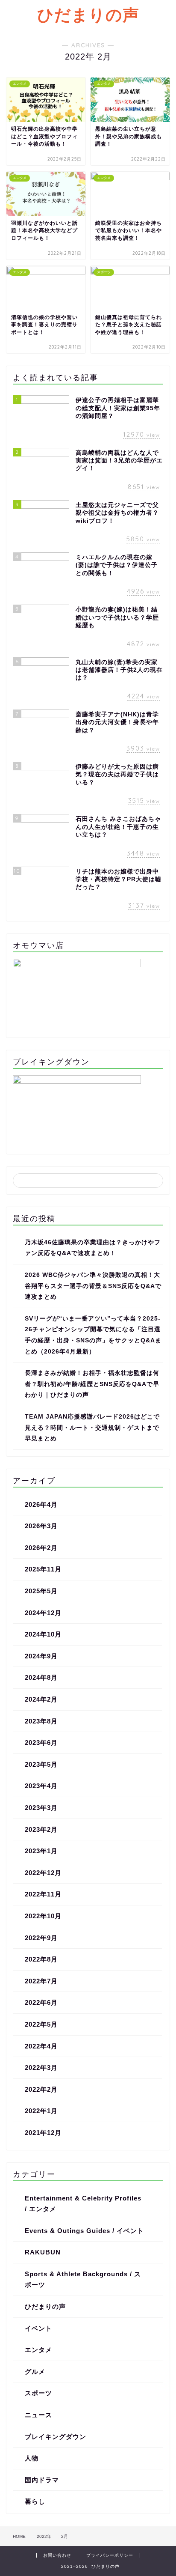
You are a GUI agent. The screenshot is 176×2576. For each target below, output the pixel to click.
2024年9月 (41, 1656)
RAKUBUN (43, 2252)
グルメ (35, 2372)
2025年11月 (43, 1569)
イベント (38, 2328)
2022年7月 (41, 1981)
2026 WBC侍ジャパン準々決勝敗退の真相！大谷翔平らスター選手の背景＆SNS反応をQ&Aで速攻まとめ (93, 1286)
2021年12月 (43, 2133)
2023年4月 (41, 1786)
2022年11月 (43, 1894)
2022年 (44, 2536)
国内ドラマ (42, 2480)
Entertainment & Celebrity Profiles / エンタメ (83, 2204)
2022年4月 (41, 2046)
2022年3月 (41, 2068)
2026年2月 (41, 1548)
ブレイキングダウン (56, 2437)
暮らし (35, 2501)
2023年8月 (41, 1721)
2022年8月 (41, 1959)
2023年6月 (41, 1743)
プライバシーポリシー (110, 2555)
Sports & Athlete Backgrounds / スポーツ (83, 2279)
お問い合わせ (57, 2555)
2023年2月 (41, 1829)
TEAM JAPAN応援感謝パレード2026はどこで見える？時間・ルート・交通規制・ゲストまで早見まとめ (92, 1428)
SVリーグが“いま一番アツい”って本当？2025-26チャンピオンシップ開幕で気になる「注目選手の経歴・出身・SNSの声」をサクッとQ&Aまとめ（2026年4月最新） (93, 1335)
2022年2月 (41, 2089)
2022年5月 (41, 2024)
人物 (32, 2458)
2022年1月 (41, 2111)
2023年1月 (41, 1851)
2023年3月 (41, 1808)
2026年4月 (41, 1504)
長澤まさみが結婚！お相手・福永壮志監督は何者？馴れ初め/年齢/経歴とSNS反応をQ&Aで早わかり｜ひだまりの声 (92, 1384)
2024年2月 (41, 1699)
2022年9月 (41, 1938)
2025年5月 (41, 1591)
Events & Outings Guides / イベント (84, 2231)
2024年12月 (43, 1613)
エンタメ (38, 2350)
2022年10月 (43, 1916)
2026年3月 (41, 1526)
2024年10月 (43, 1634)
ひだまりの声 (88, 15)
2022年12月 (43, 1873)
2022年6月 (41, 2002)
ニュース (38, 2415)
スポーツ (38, 2393)
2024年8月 (41, 1677)
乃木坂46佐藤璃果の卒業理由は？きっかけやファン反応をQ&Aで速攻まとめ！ (93, 1248)
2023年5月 (41, 1764)
